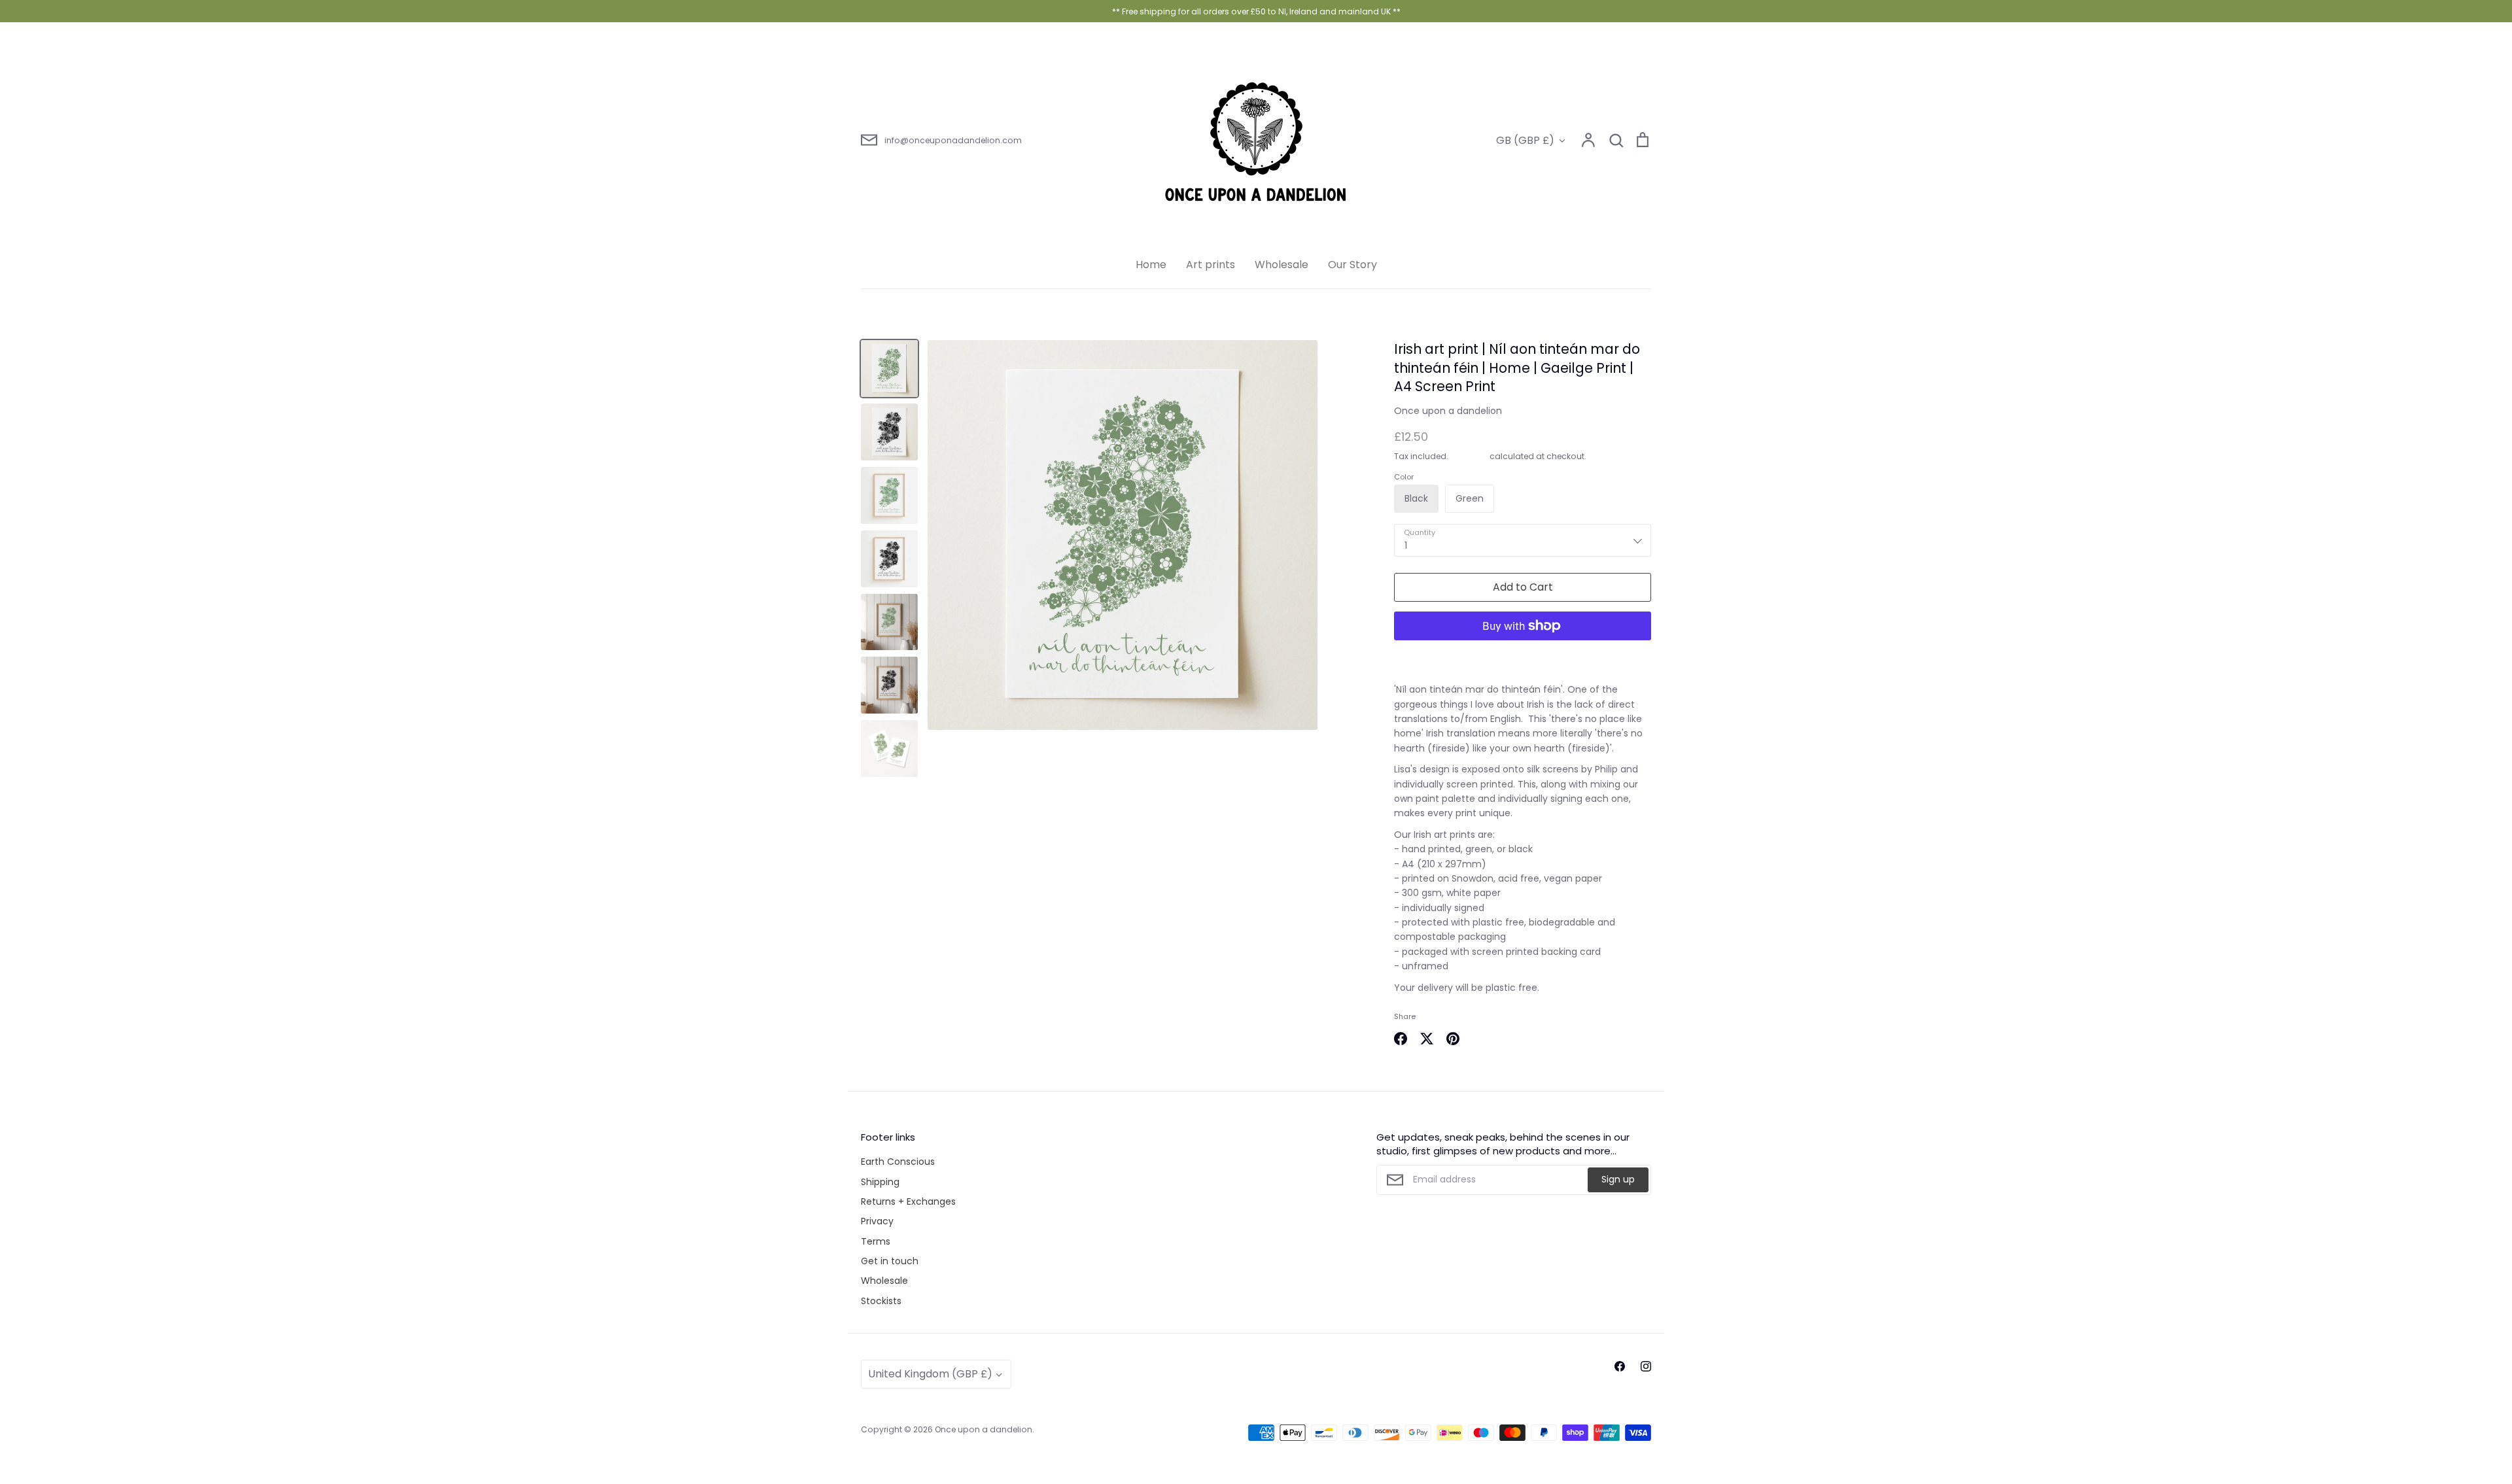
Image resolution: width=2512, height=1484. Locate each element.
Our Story (1352, 265)
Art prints (1211, 265)
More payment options (1523, 657)
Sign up (1618, 1179)
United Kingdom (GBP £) (930, 1374)
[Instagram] (1646, 1366)
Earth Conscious (898, 1162)
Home (1151, 265)
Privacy (877, 1221)
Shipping (1469, 456)
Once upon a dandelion (1448, 411)
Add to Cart (1523, 587)
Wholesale (1282, 265)
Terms (876, 1241)
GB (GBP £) (1525, 140)
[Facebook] (1620, 1366)
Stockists (881, 1301)
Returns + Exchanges (908, 1201)
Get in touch (890, 1261)
